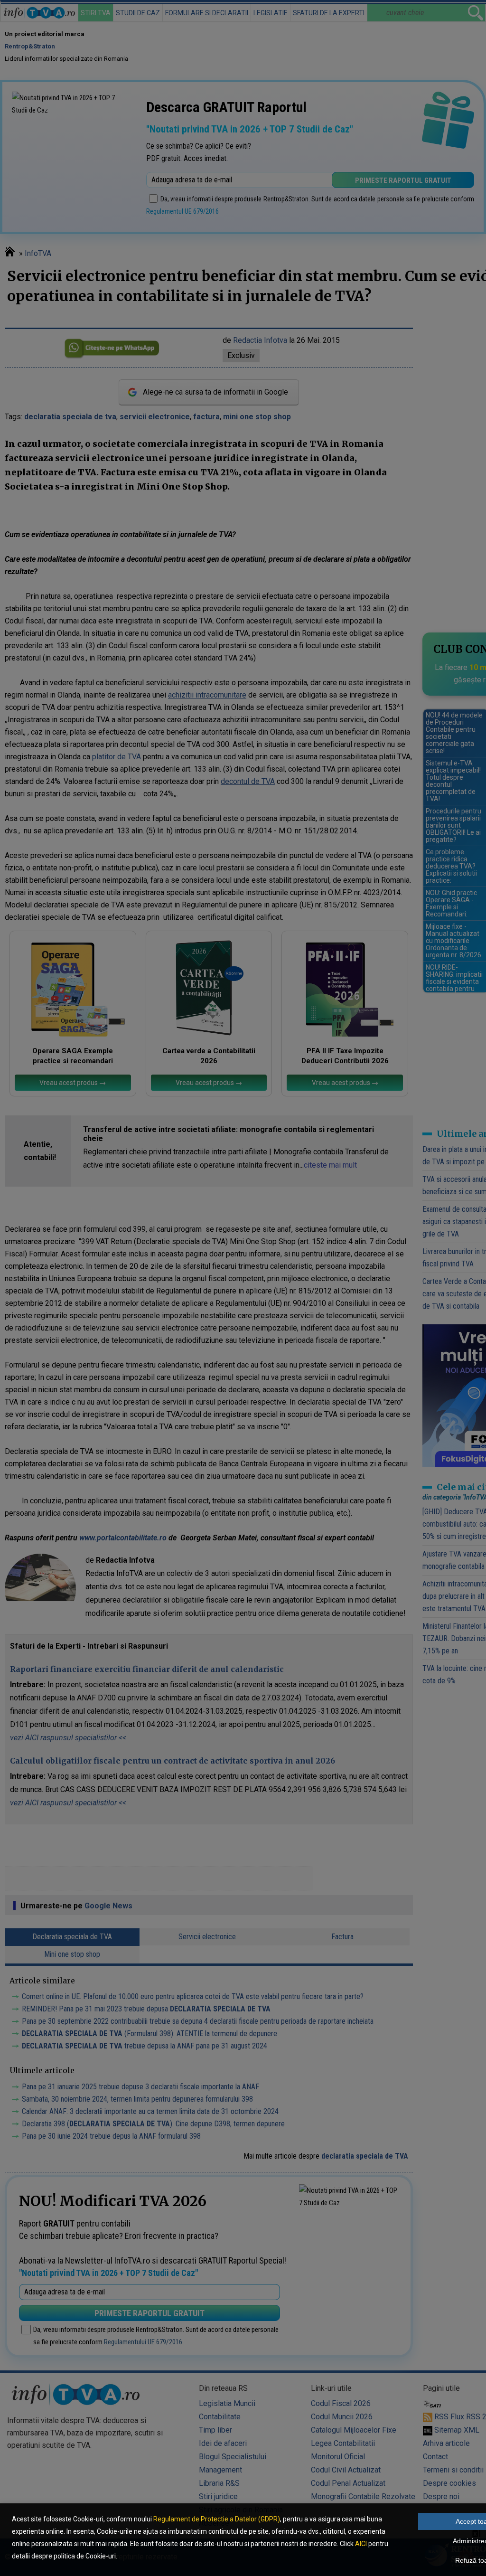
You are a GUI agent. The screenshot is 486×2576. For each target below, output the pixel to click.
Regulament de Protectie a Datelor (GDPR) (217, 2519)
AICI (361, 2544)
